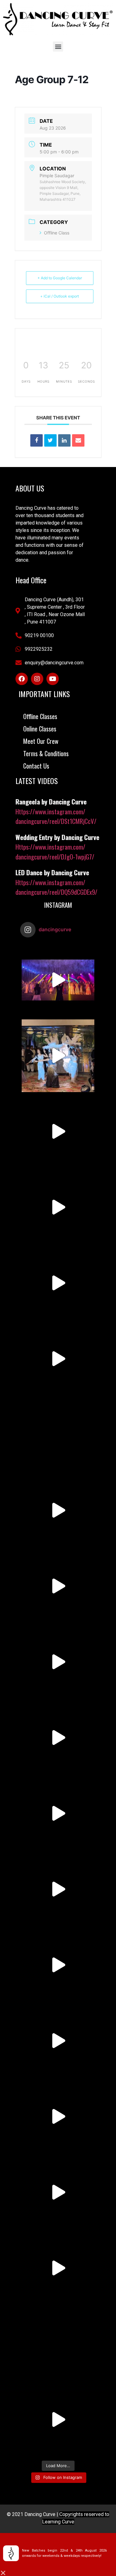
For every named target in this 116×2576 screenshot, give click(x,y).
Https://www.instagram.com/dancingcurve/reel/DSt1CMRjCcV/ (56, 816)
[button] (58, 47)
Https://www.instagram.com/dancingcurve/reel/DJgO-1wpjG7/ (55, 852)
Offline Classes (40, 716)
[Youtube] (53, 679)
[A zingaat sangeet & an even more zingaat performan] (58, 980)
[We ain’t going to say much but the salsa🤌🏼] (58, 1510)
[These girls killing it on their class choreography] (58, 1662)
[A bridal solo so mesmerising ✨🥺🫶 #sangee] (58, 1207)
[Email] (78, 440)
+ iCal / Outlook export (60, 296)
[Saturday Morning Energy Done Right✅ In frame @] (58, 1283)
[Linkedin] (64, 440)
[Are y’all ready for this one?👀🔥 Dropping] (58, 1586)
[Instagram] (37, 679)
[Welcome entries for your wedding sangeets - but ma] (58, 2192)
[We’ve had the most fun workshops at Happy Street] (58, 1359)
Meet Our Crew (41, 741)
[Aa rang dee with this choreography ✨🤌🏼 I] (58, 1132)
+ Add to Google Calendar (60, 278)
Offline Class (57, 233)
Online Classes (40, 729)
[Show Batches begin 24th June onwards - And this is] (58, 1435)
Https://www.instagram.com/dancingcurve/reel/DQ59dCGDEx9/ (56, 887)
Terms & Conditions (46, 753)
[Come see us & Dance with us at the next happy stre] (58, 2117)
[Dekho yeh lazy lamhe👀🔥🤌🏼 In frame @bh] (58, 2420)
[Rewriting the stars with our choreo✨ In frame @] (58, 1738)
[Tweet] (50, 440)
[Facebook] (22, 679)
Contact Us (36, 766)
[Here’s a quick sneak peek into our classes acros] (58, 1813)
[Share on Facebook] (37, 440)
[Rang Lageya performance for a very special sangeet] (58, 1056)
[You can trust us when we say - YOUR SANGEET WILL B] (58, 1965)
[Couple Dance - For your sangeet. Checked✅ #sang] (58, 2041)
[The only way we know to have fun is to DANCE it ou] (58, 2268)
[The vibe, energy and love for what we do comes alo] (58, 2344)
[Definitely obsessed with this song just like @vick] (58, 1889)
